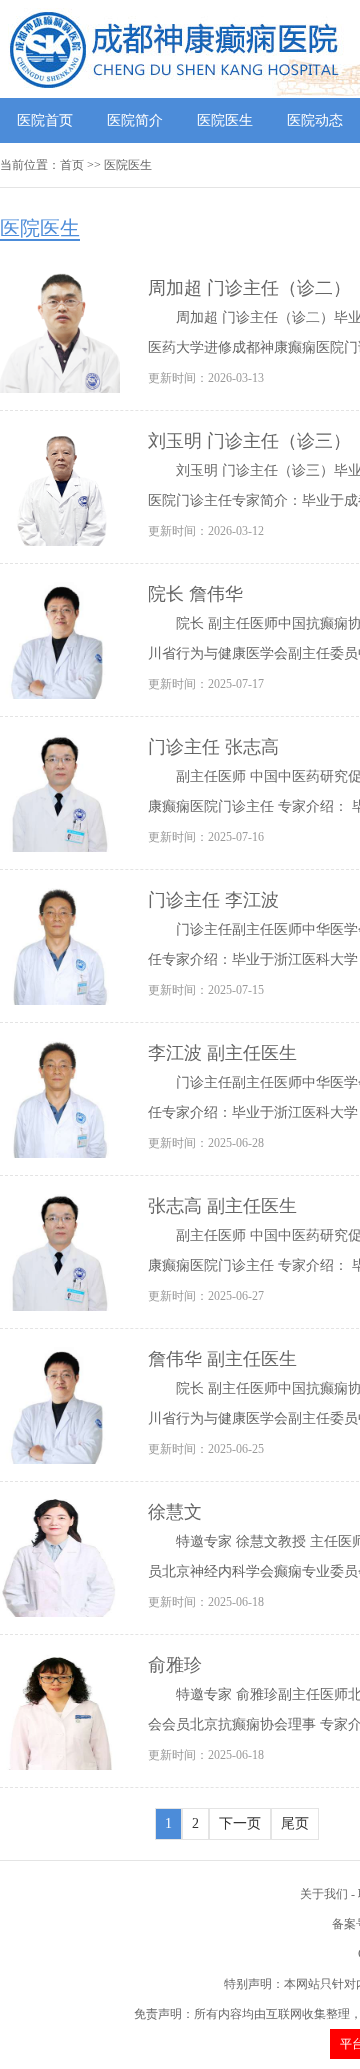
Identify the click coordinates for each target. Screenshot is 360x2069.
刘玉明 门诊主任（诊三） (249, 441)
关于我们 (324, 1894)
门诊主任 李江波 (213, 900)
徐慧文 (175, 1512)
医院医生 (225, 120)
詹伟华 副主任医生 (222, 1359)
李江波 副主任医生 (222, 1053)
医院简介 (135, 120)
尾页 (295, 1823)
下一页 (240, 1823)
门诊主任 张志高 (213, 747)
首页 (72, 165)
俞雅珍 (175, 1665)
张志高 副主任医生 (222, 1206)
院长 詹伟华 (195, 594)
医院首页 (45, 120)
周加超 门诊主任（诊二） (249, 288)
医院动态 (315, 120)
